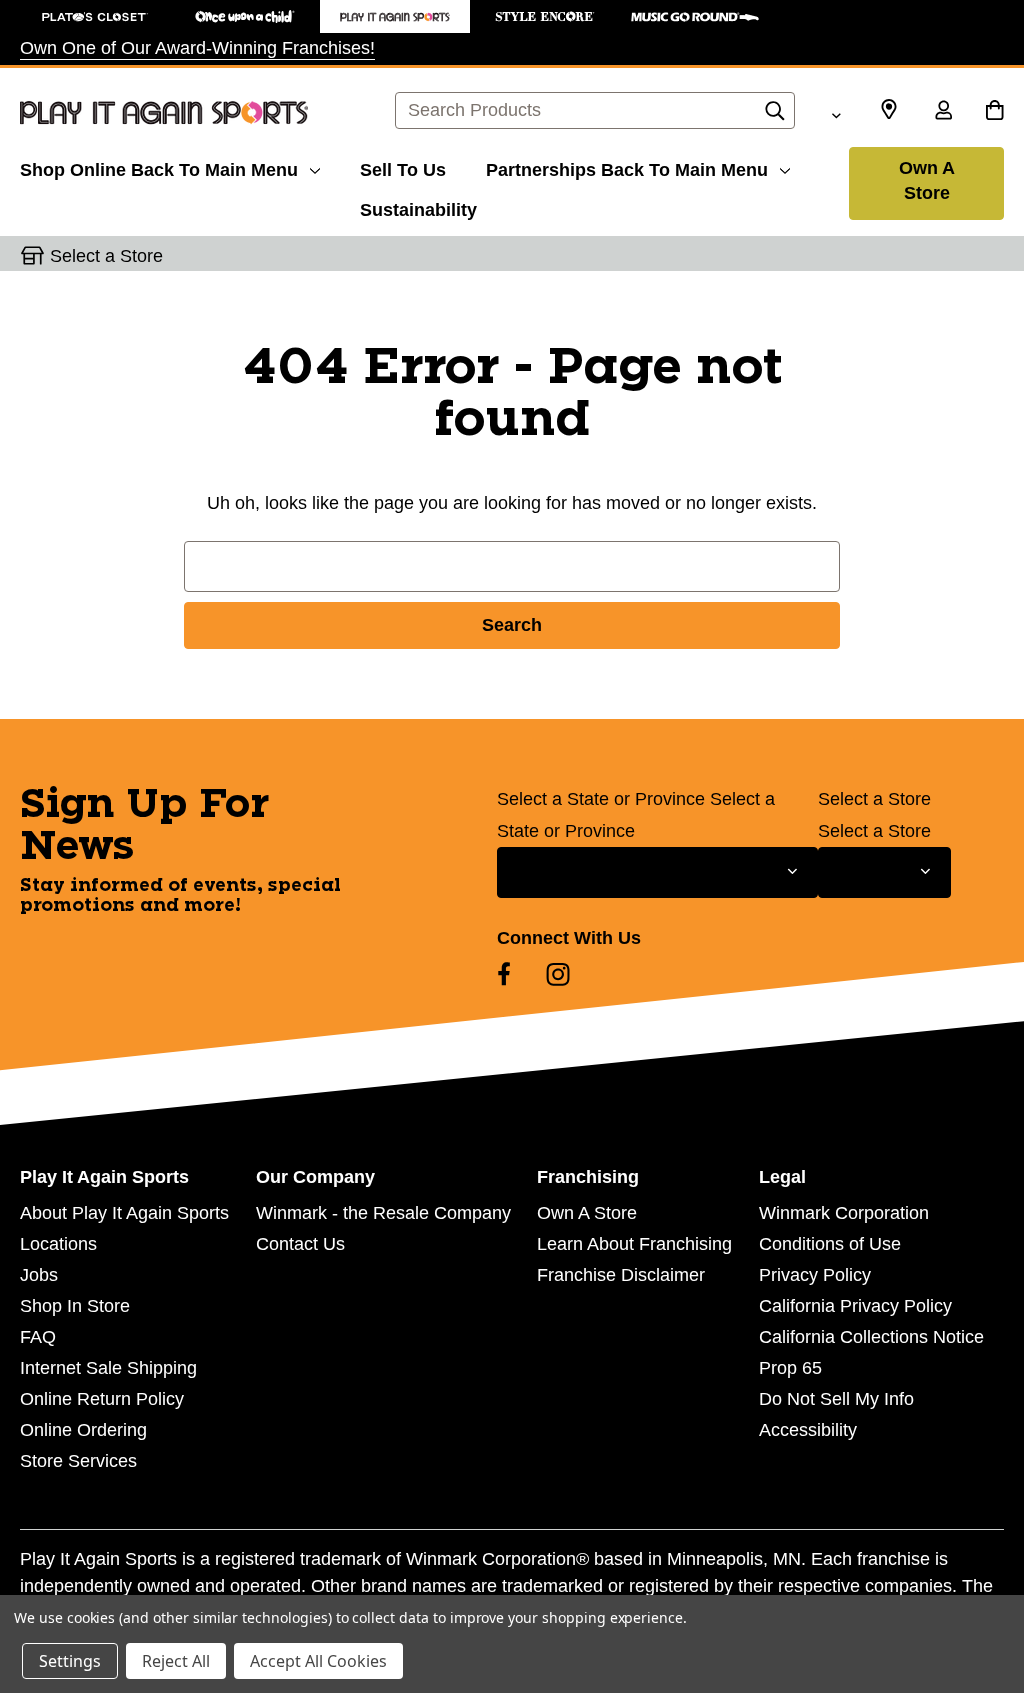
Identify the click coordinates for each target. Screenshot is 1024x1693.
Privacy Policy (815, 1275)
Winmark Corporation (844, 1213)
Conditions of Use (830, 1244)
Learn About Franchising (634, 1244)
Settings (70, 1661)
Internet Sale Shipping (108, 1368)
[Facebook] (504, 974)
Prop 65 (790, 1368)
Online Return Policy (102, 1399)
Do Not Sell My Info (836, 1399)
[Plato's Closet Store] (95, 16)
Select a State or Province (601, 799)
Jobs (39, 1275)
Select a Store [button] (106, 256)
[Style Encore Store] (545, 16)
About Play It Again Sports (124, 1213)
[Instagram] (558, 974)
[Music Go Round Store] (695, 16)
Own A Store (927, 180)
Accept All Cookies (318, 1661)
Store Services (78, 1461)
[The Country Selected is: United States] (836, 113)
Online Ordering (83, 1430)
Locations (58, 1244)
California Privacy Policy (855, 1306)
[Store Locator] (889, 110)
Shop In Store (75, 1306)
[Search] (775, 116)
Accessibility (808, 1430)
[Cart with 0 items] (994, 112)
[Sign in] (943, 112)
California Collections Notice (871, 1337)
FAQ (38, 1337)
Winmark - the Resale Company (383, 1213)
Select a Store (874, 799)
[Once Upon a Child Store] (245, 16)
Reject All (176, 1661)
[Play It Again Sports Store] (395, 16)
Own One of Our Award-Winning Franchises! (197, 48)
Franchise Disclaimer (621, 1275)
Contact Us (300, 1244)
